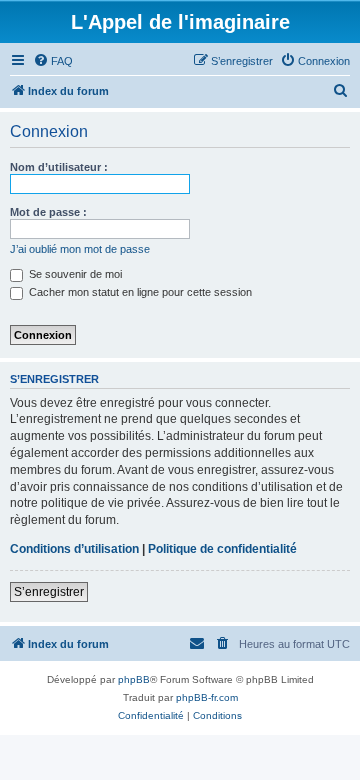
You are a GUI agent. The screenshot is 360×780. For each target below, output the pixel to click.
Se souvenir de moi (74, 274)
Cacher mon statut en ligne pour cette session (139, 292)
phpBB (134, 679)
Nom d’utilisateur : (59, 167)
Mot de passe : (48, 212)
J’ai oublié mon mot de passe (80, 249)
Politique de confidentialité (222, 549)
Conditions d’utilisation (74, 549)
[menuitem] (53, 61)
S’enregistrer (49, 592)
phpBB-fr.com (207, 697)
